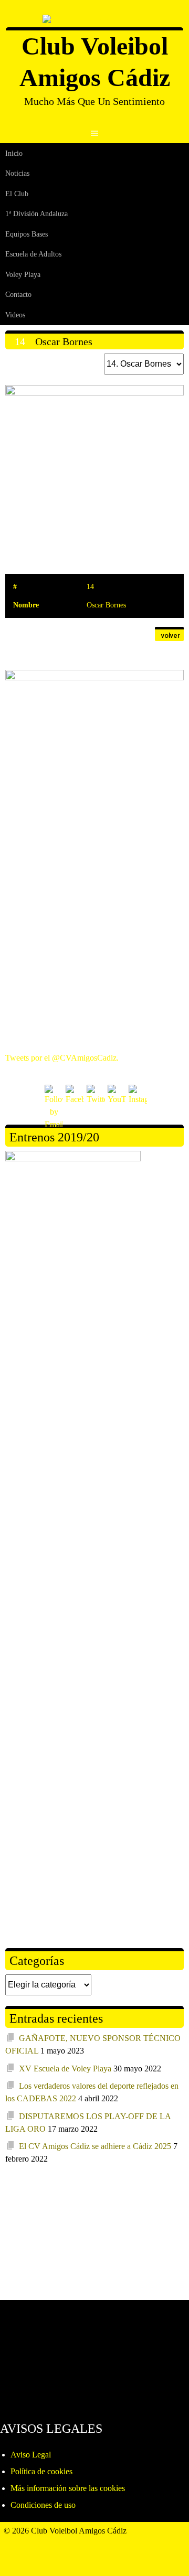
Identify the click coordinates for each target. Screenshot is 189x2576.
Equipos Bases (27, 234)
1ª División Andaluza (36, 214)
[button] (169, 634)
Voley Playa (23, 275)
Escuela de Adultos (33, 254)
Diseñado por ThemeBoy (46, 2543)
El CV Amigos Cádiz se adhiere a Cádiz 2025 (95, 2146)
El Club (17, 194)
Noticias (17, 173)
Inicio (14, 153)
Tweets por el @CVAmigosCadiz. (62, 1058)
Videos (15, 315)
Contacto (18, 295)
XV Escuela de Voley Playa (65, 2069)
